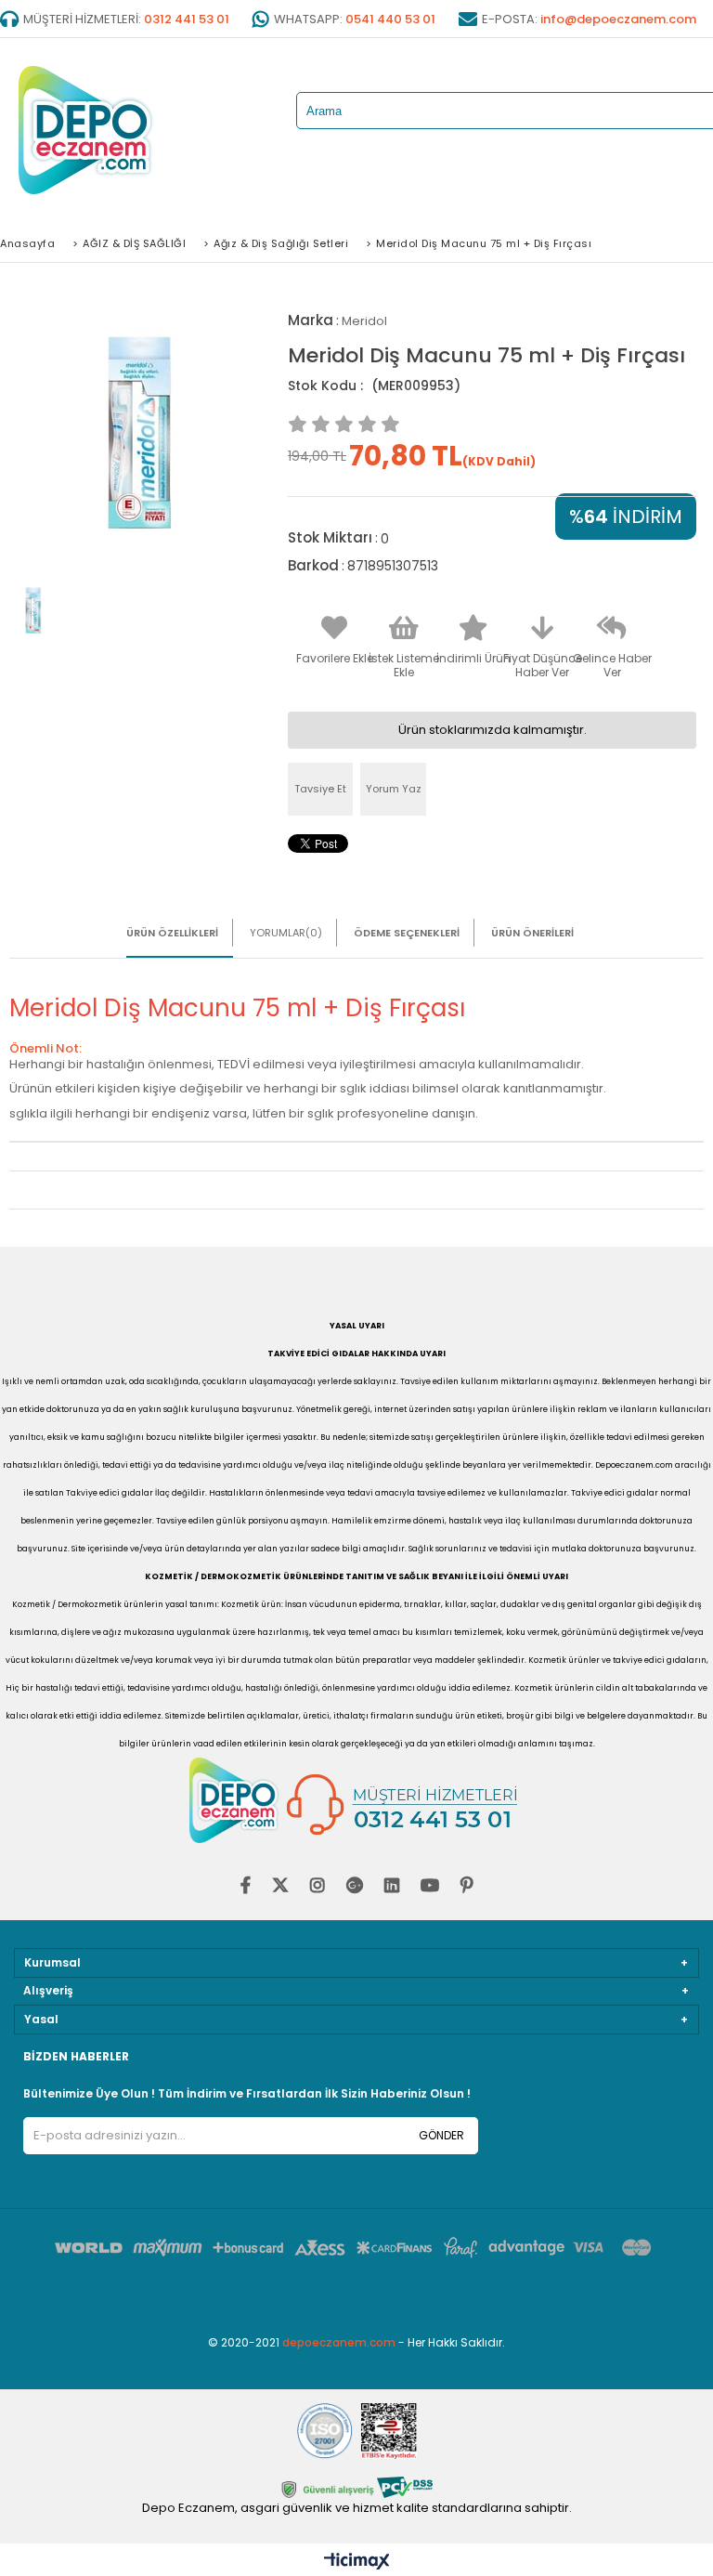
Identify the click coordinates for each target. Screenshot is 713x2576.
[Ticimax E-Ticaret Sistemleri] (357, 2562)
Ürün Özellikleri (172, 933)
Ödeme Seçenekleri (407, 933)
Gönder (441, 2135)
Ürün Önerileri (532, 933)
